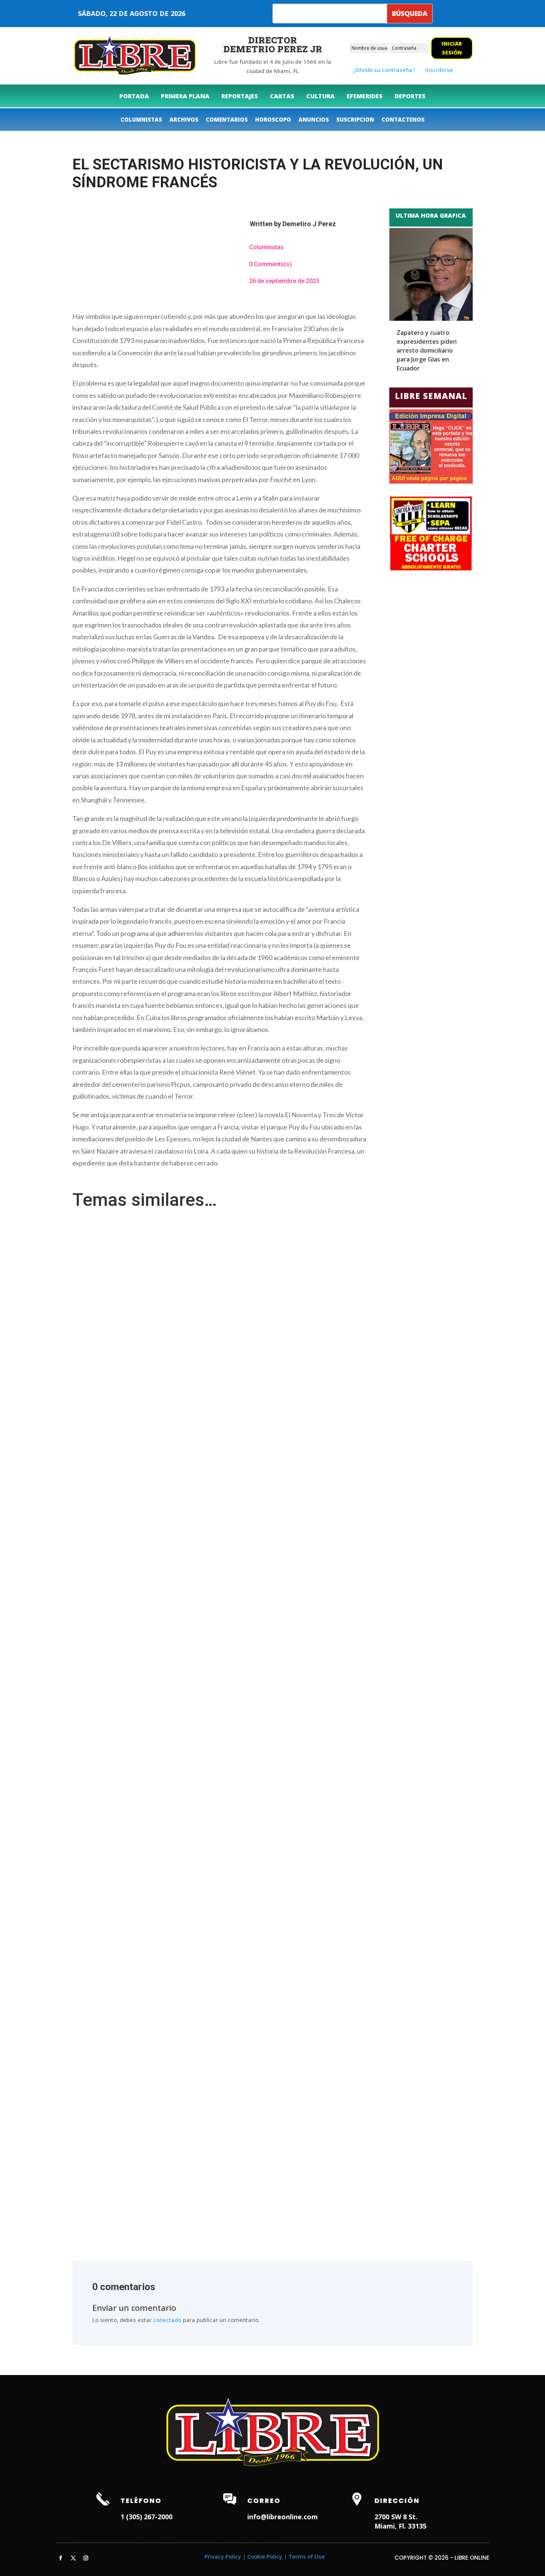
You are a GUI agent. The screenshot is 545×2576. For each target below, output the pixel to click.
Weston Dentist (197, 2538)
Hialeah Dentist (93, 2538)
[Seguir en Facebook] (60, 2558)
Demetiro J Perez (309, 224)
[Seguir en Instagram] (86, 2558)
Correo (264, 2501)
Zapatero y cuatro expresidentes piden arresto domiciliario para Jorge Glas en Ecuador (427, 350)
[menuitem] (134, 96)
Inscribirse (439, 70)
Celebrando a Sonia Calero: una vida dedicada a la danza (150, 1707)
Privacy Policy (223, 2556)
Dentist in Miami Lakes (250, 2538)
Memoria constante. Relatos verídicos (127, 2180)
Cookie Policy (265, 2556)
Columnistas (266, 247)
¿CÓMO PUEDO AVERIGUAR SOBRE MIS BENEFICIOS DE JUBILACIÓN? (164, 1234)
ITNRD (384, 2567)
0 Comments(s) (270, 264)
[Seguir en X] (73, 2558)
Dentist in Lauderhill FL (145, 2538)
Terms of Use (307, 2556)
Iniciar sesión (452, 48)
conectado (167, 2320)
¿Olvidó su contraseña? (384, 70)
